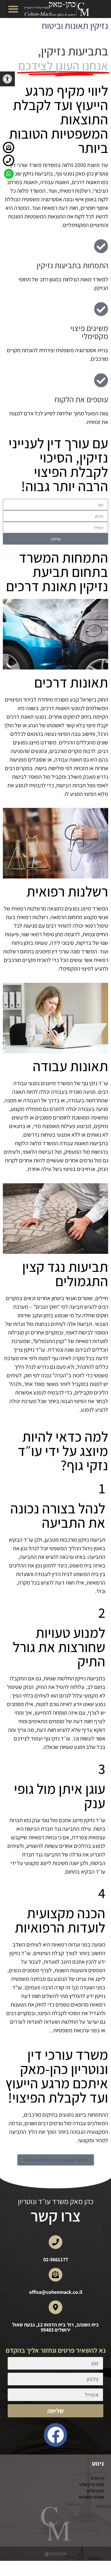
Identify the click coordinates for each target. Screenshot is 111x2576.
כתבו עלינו (96, 2491)
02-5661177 (56, 2259)
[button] (7, 79)
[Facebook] (56, 2435)
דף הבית (97, 2478)
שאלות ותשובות (91, 2497)
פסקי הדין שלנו (92, 2484)
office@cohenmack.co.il (56, 2292)
